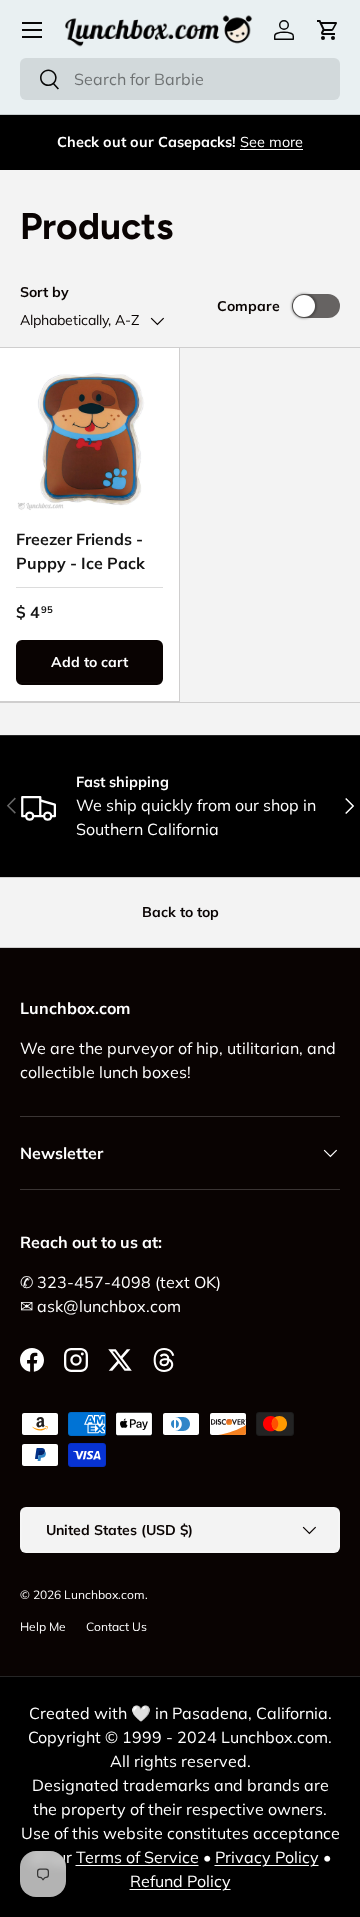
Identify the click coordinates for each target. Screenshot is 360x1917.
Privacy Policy (267, 1857)
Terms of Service (137, 1857)
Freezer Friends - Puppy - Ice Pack (80, 551)
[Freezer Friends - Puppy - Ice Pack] (89, 437)
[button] (328, 30)
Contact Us (116, 1626)
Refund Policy (180, 1881)
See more (271, 142)
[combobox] (180, 79)
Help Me (43, 1626)
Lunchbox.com (104, 1594)
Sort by (44, 292)
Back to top (180, 912)
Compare (248, 306)
